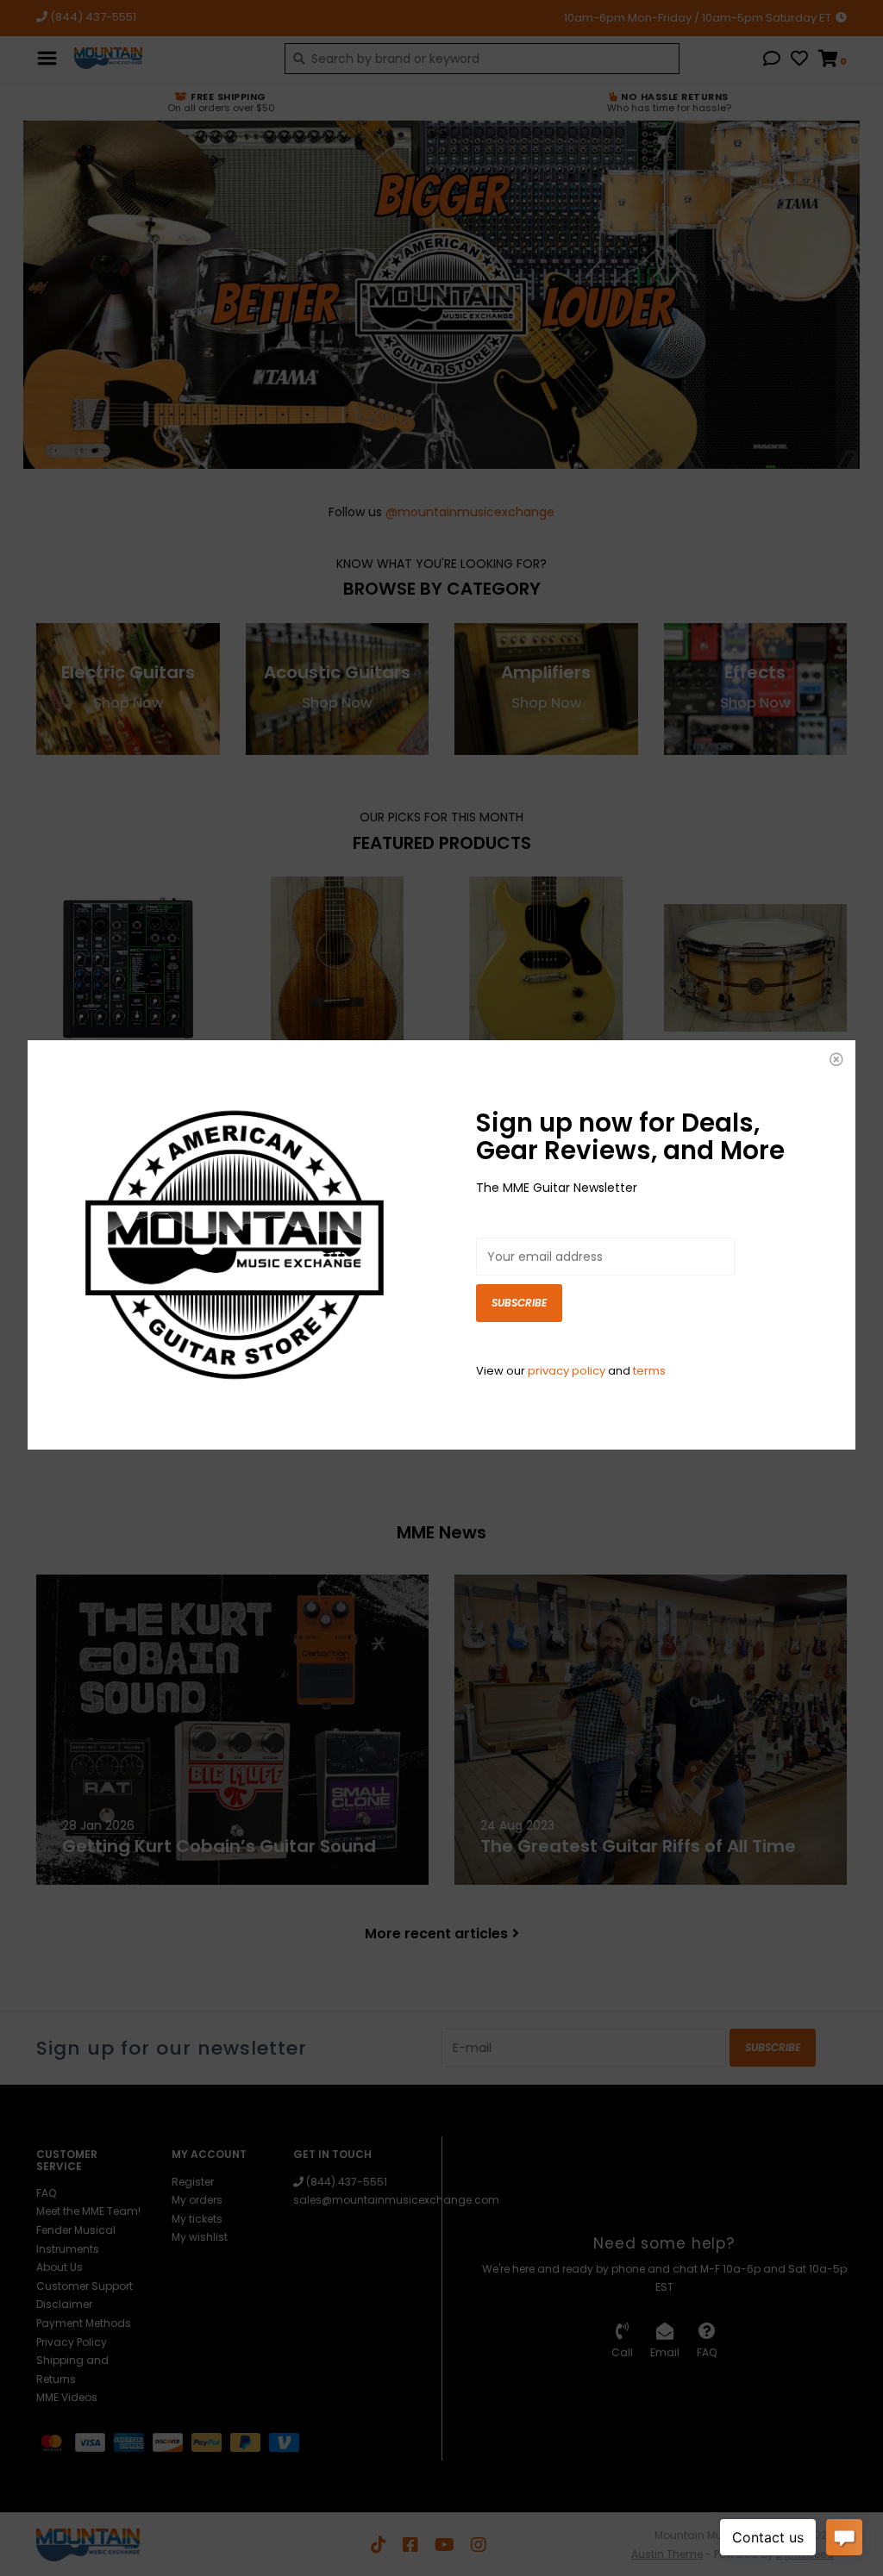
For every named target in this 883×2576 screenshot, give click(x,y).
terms (649, 1371)
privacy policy (567, 1371)
